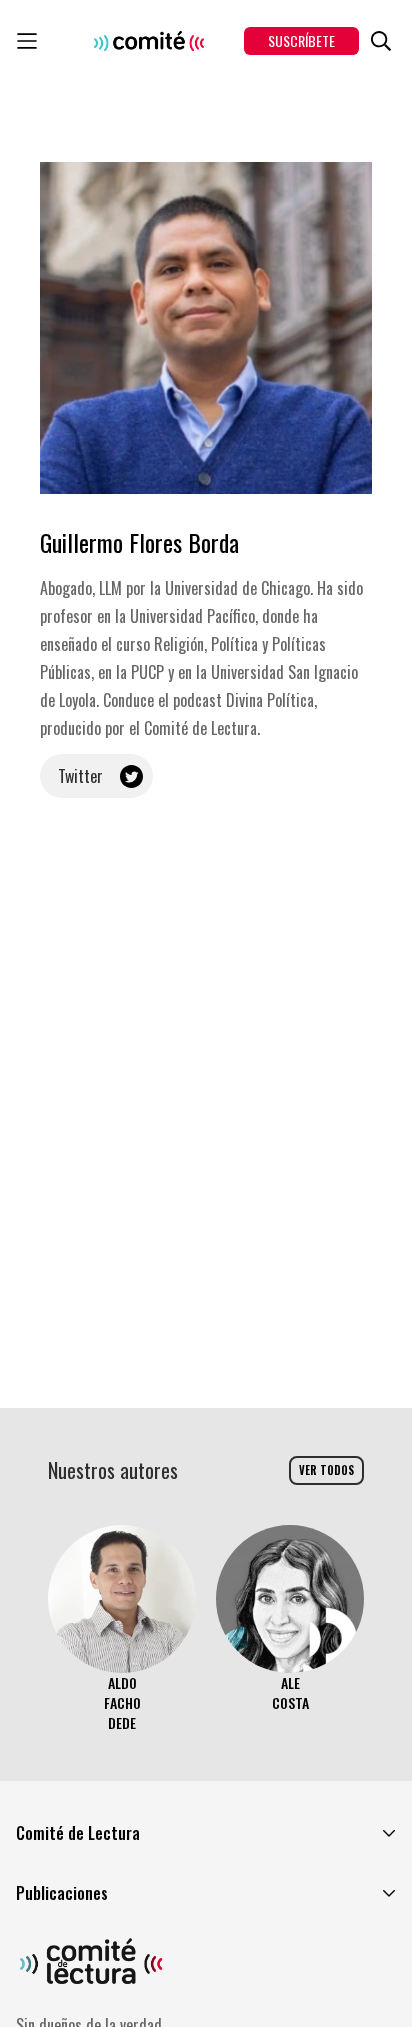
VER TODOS (326, 1470)
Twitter (80, 776)
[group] (122, 1629)
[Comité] (149, 41)
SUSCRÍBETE (301, 40)
